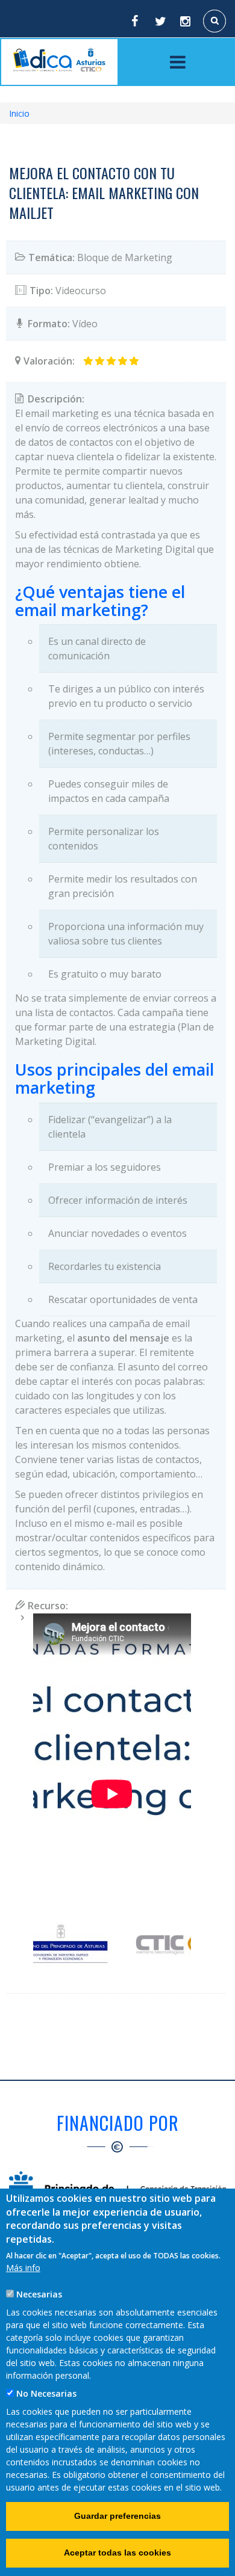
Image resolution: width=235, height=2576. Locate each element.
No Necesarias (46, 2393)
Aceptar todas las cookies (117, 2553)
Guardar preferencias (117, 2516)
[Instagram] (186, 21)
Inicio (19, 113)
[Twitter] (160, 21)
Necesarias (39, 2294)
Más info (23, 2268)
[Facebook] (134, 21)
